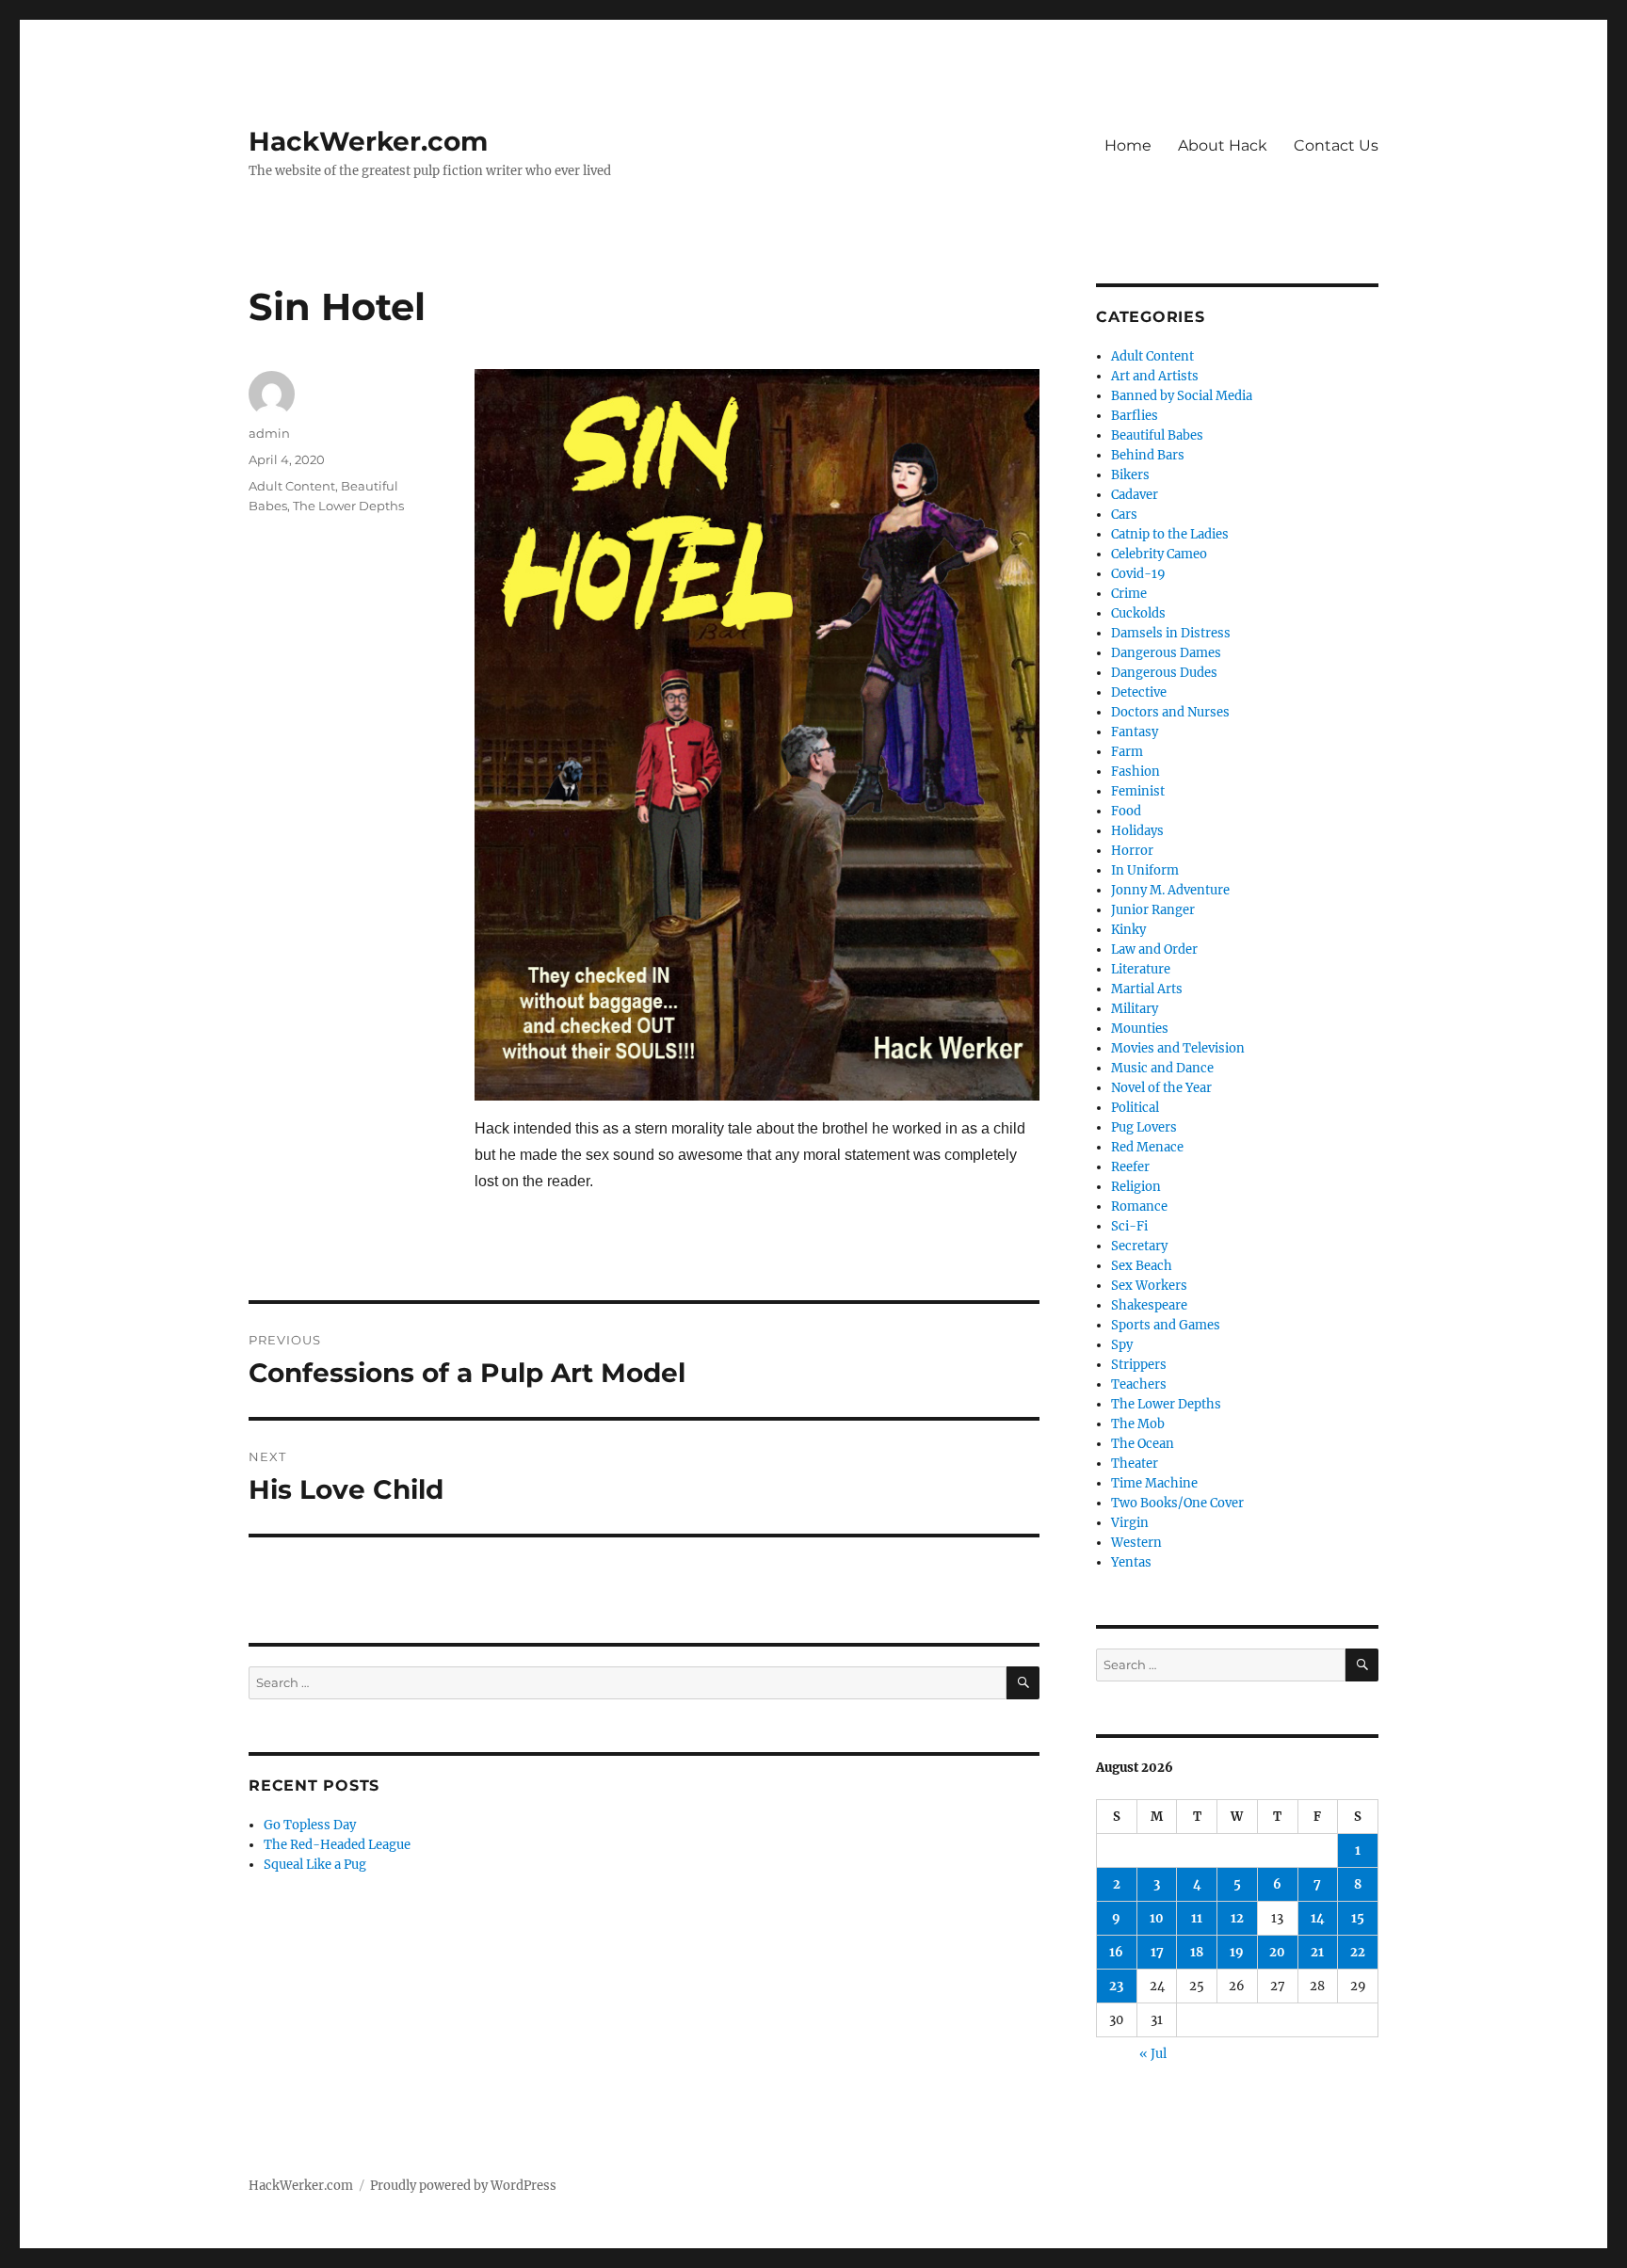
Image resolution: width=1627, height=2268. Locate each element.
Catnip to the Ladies (1170, 534)
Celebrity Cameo (1159, 554)
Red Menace (1147, 1147)
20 (1277, 1952)
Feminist (1138, 791)
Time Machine (1154, 1483)
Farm (1127, 752)
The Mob (1138, 1424)
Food (1126, 811)
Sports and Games (1166, 1325)
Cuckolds (1138, 613)
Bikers (1130, 475)
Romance (1139, 1206)
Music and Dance (1162, 1068)
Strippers (1139, 1365)
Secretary (1139, 1246)
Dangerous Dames (1166, 653)
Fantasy (1135, 732)
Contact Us (1336, 145)
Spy (1122, 1345)
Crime (1129, 594)
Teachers (1139, 1384)
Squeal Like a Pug (315, 1865)
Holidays (1137, 831)
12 (1237, 1918)
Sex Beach (1142, 1266)
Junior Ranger (1153, 910)
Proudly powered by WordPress (463, 2186)
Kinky (1128, 930)
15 (1358, 1918)
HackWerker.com (368, 141)
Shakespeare (1149, 1305)
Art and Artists (1155, 376)
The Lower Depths (348, 506)
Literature (1141, 969)
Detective (1139, 692)
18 (1197, 1952)
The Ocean (1143, 1444)
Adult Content (292, 486)
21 (1317, 1952)
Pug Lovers (1144, 1127)
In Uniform (1145, 870)
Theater (1135, 1464)
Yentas (1131, 1562)
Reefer (1130, 1167)
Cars (1124, 515)
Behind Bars (1148, 455)
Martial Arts (1147, 989)
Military (1135, 1009)
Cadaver (1135, 495)
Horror (1132, 851)
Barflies (1135, 416)
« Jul (1153, 2054)
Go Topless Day (310, 1825)
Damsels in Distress (1171, 633)
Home (1128, 145)
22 (1358, 1952)
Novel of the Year (1161, 1088)
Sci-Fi (1129, 1226)
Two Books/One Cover (1177, 1503)
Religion (1136, 1187)
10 (1157, 1918)
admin (269, 433)
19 (1237, 1952)
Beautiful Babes (1157, 435)
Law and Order (1154, 949)
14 (1318, 1918)
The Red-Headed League (337, 1845)
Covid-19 (1138, 574)
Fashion (1136, 772)
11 (1197, 1918)
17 (1157, 1952)
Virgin (1130, 1523)
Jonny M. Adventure (1170, 890)
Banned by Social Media (1182, 396)
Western (1136, 1543)
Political (1135, 1108)
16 (1116, 1952)
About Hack (1223, 145)
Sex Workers (1149, 1286)
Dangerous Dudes (1164, 673)
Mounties (1140, 1029)
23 (1116, 1986)
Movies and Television (1178, 1048)
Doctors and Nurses (1170, 712)
